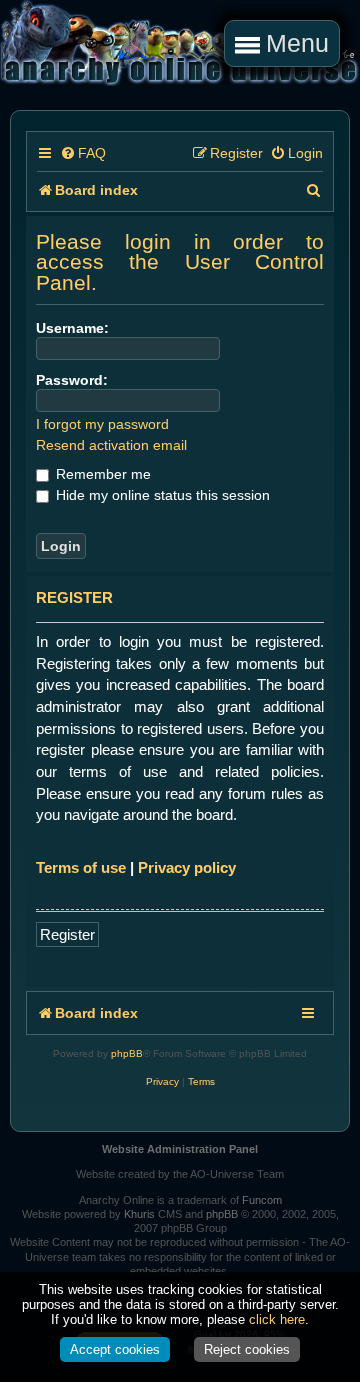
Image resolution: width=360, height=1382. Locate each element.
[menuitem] (83, 153)
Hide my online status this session (161, 495)
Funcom (262, 1200)
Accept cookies (115, 1349)
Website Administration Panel (180, 1149)
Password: (72, 380)
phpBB (127, 1053)
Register (67, 934)
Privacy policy (187, 867)
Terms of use (81, 867)
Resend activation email (111, 445)
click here (277, 1319)
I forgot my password (102, 424)
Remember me (101, 474)
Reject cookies (247, 1349)
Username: (72, 328)
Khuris (139, 1214)
